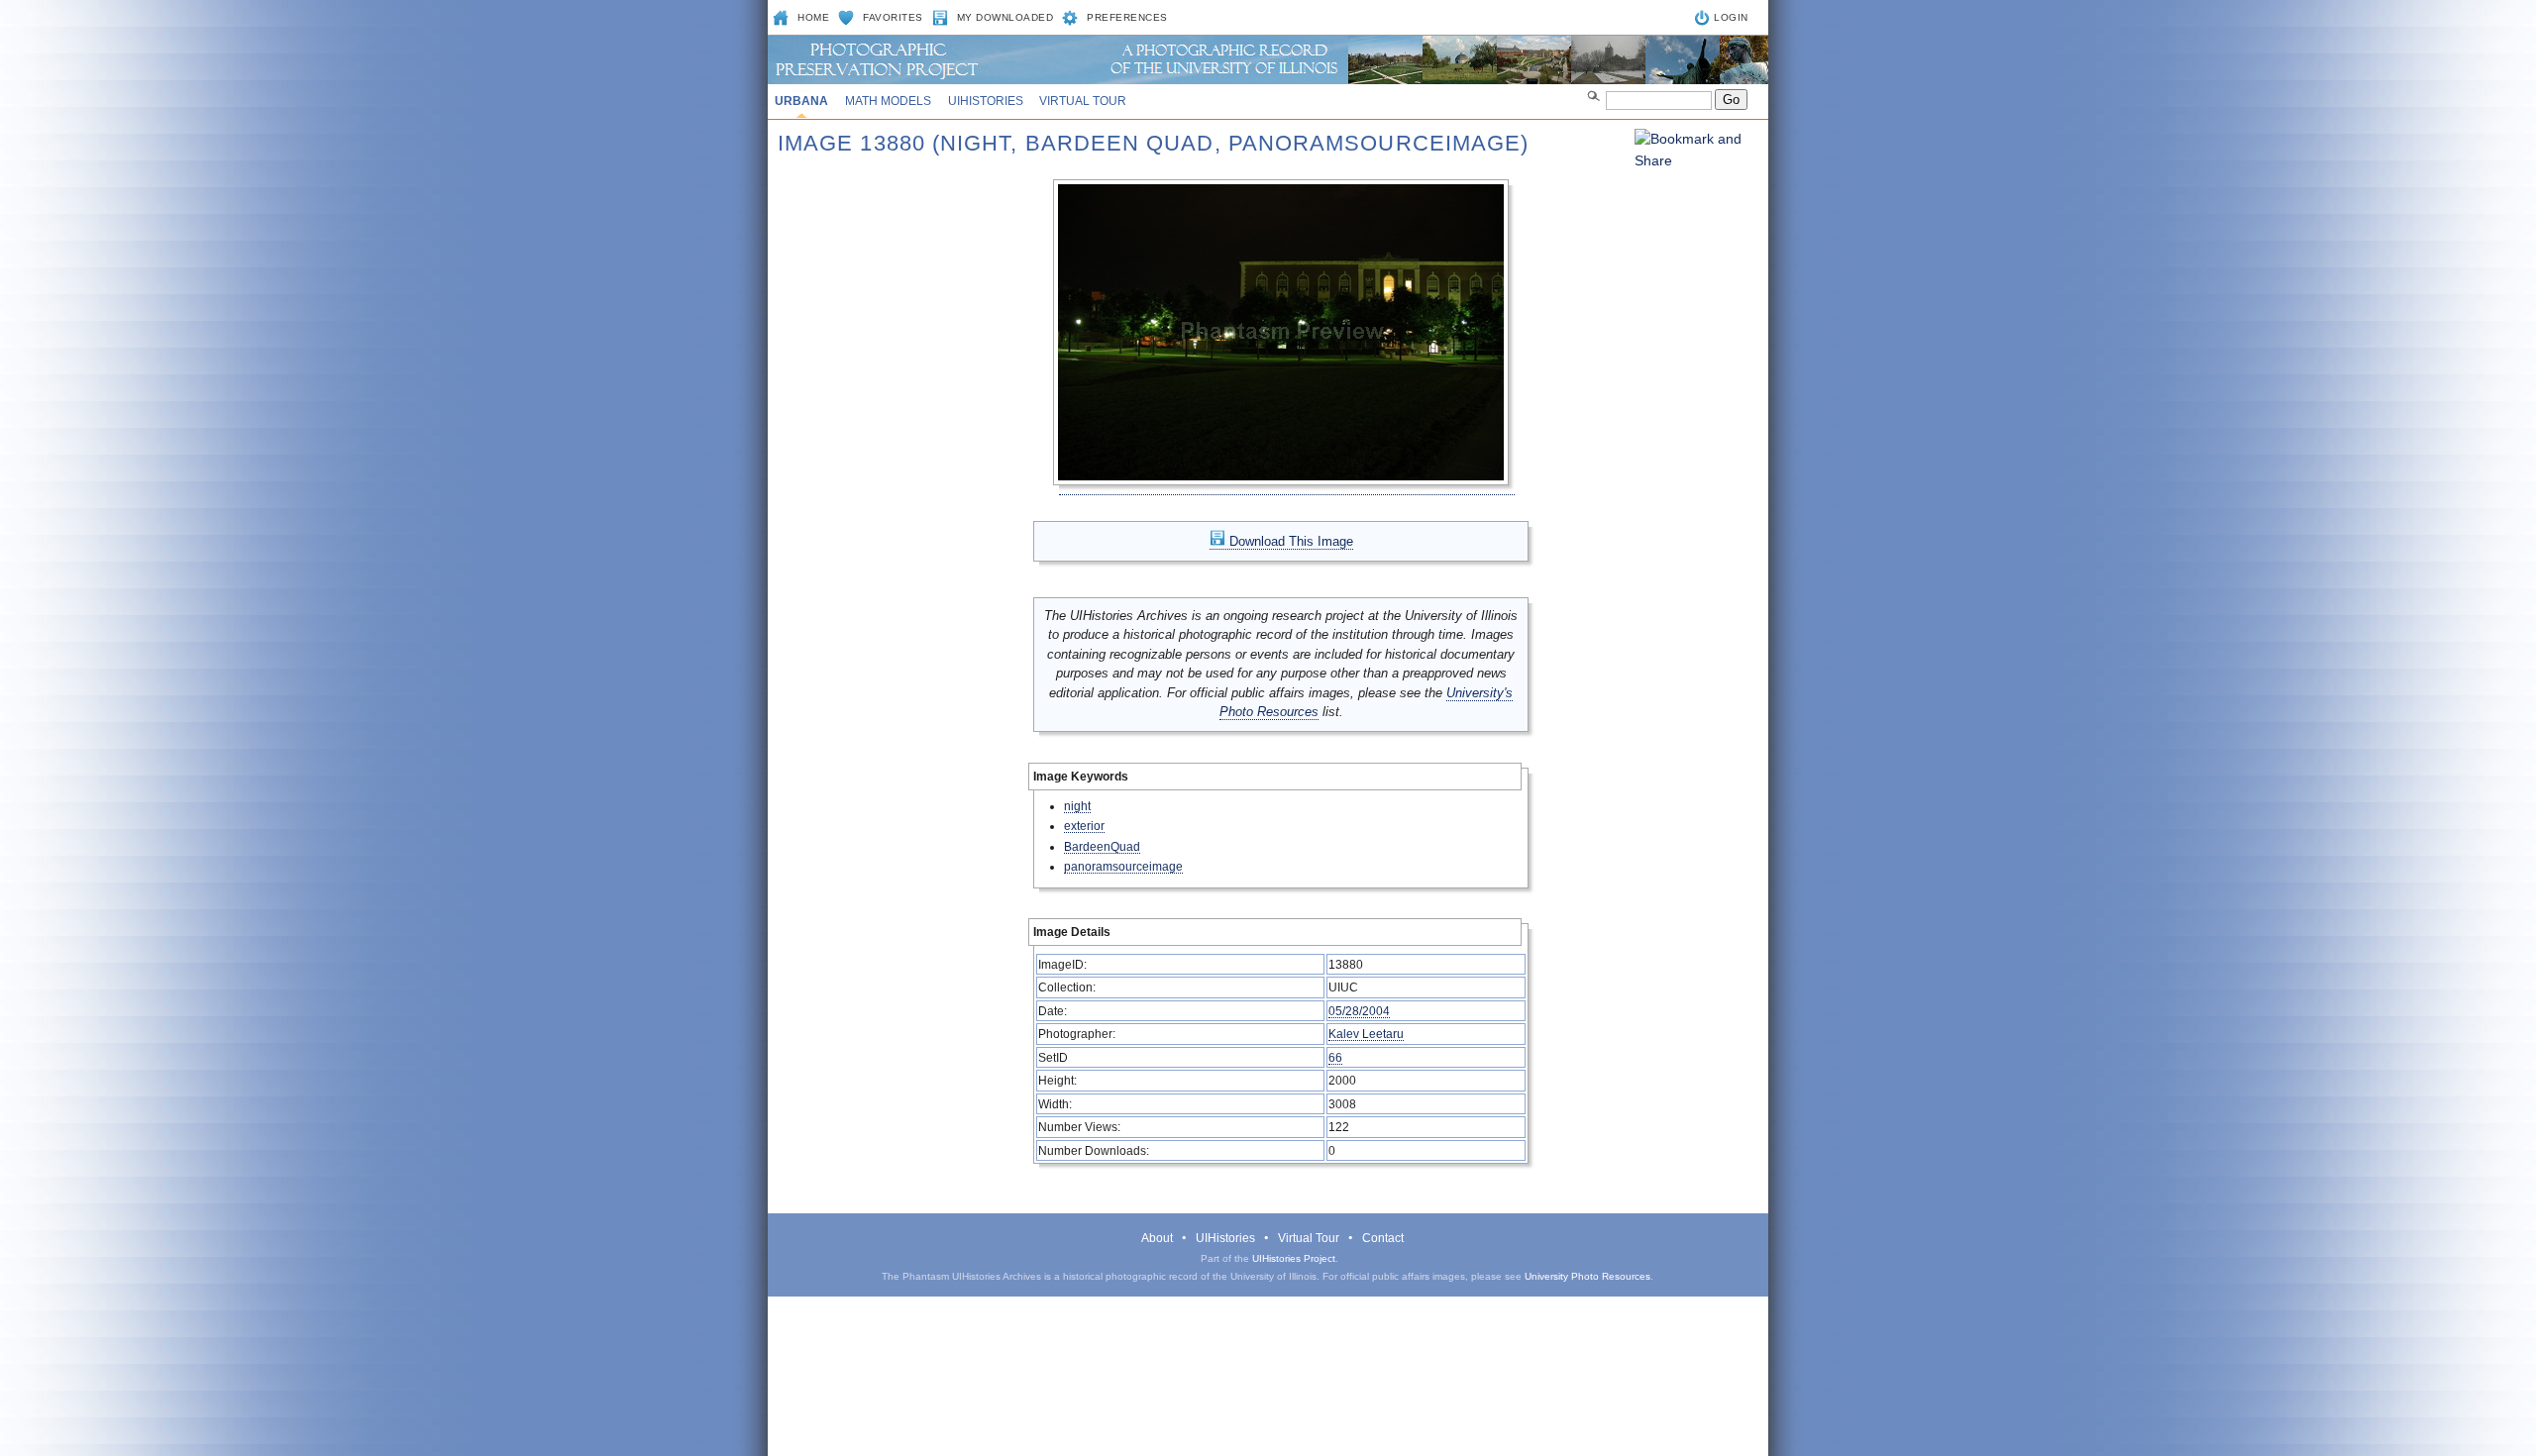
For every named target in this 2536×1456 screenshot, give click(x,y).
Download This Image (1289, 541)
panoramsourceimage (1123, 866)
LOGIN (1731, 17)
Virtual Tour (1083, 101)
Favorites (893, 17)
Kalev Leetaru (1366, 1034)
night (1077, 806)
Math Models (888, 101)
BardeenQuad (1102, 846)
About (1157, 1238)
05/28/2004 (1359, 1011)
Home (813, 17)
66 (1335, 1057)
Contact (1383, 1238)
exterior (1084, 826)
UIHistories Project (1294, 1258)
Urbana (801, 101)
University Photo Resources (1587, 1276)
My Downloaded (1005, 17)
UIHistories (986, 101)
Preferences (1127, 17)
